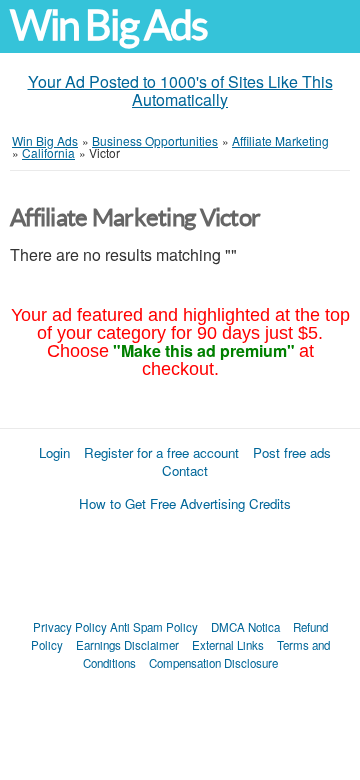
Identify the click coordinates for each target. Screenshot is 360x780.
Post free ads (292, 452)
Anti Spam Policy (154, 627)
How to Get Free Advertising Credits (185, 503)
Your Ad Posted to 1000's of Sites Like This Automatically (180, 90)
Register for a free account (161, 452)
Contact (185, 470)
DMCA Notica (245, 627)
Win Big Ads (108, 25)
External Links (228, 645)
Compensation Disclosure (213, 663)
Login (54, 452)
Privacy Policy (70, 627)
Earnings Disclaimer (127, 645)
